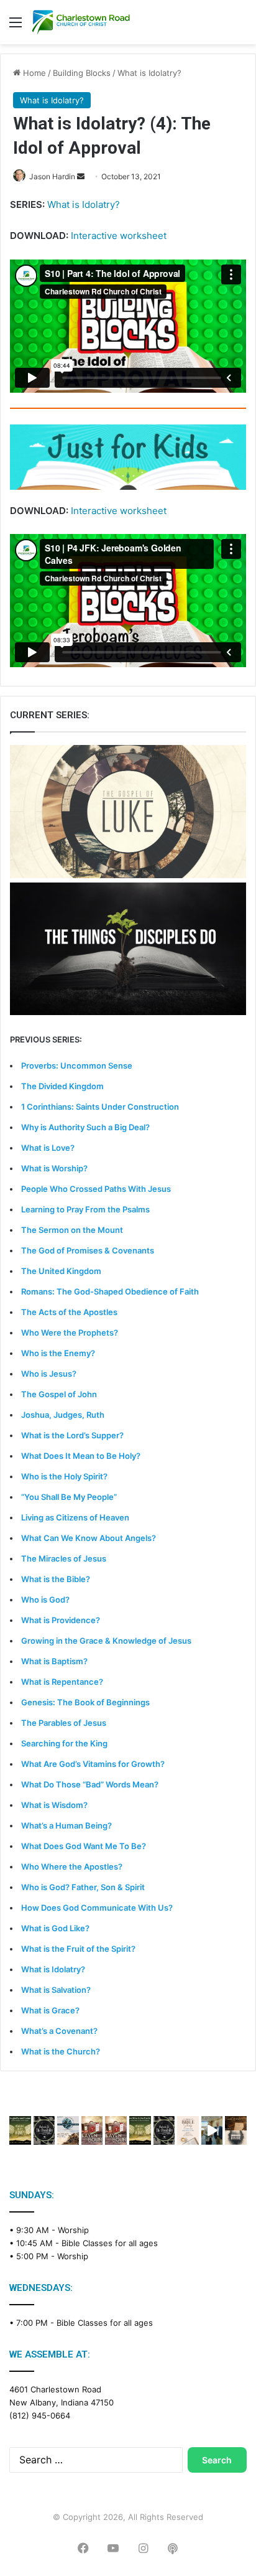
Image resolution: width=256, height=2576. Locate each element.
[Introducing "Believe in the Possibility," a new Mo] (164, 2130)
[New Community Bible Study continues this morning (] (188, 2130)
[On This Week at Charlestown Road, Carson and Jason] (116, 2130)
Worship (73, 2230)
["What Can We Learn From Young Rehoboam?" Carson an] (92, 2130)
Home (33, 73)
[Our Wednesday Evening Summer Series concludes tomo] (20, 2130)
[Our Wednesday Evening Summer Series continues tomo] (140, 2130)
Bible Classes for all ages (110, 2243)
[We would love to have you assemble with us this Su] (68, 2130)
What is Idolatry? (149, 73)
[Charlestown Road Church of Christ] (81, 22)
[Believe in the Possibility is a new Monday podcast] (44, 2130)
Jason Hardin (52, 176)
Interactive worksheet (119, 236)
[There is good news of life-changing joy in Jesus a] (212, 2130)
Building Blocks (82, 73)
